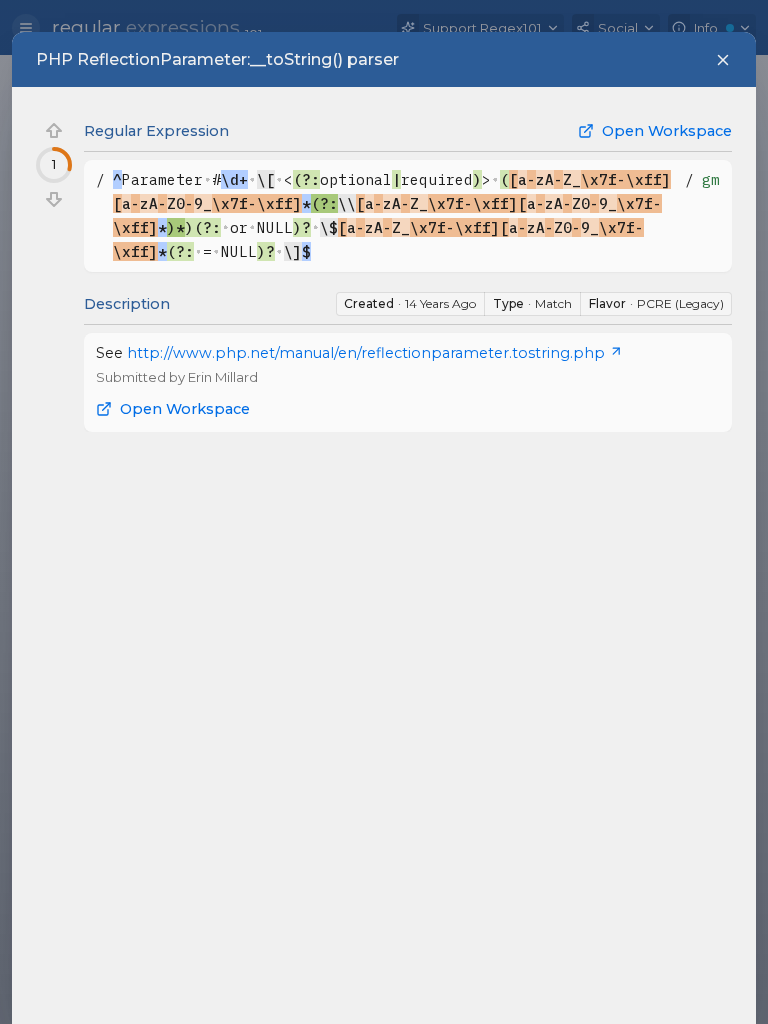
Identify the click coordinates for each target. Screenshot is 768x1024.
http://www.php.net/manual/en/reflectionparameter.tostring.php (366, 353)
